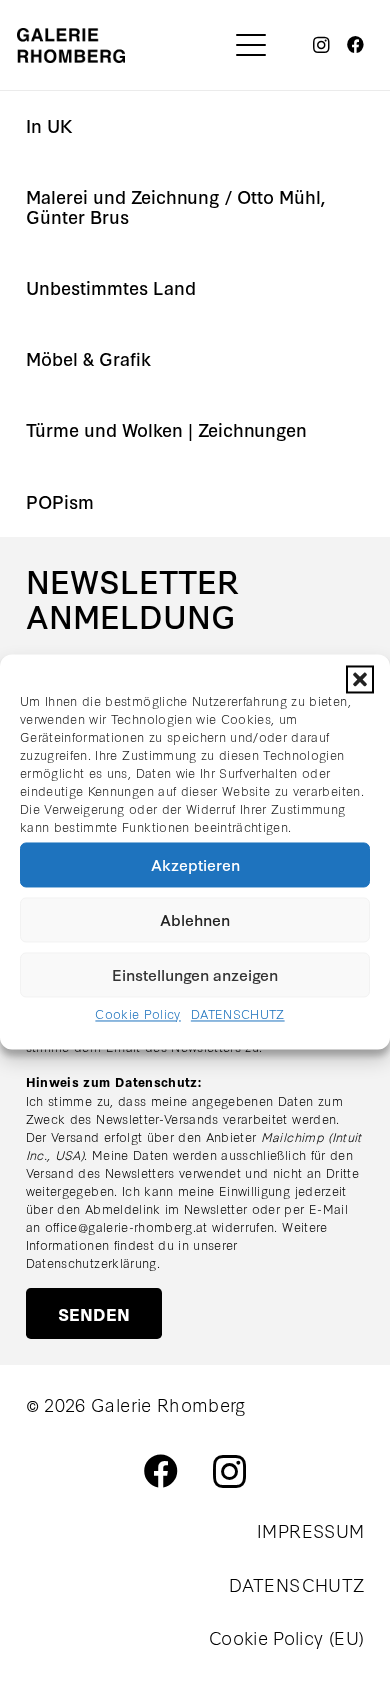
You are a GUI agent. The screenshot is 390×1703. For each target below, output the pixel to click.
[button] (360, 679)
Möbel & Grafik (88, 358)
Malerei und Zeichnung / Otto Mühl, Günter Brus (175, 206)
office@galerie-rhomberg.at (126, 1226)
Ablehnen (195, 919)
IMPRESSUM (310, 1530)
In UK (49, 125)
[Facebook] (356, 45)
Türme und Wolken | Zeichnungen (166, 429)
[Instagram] (321, 45)
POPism (60, 501)
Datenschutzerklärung (91, 1262)
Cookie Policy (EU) (286, 1637)
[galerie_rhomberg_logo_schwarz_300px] (71, 45)
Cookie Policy (137, 1013)
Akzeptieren (195, 864)
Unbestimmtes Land (111, 287)
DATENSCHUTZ (238, 1013)
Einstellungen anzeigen (195, 974)
